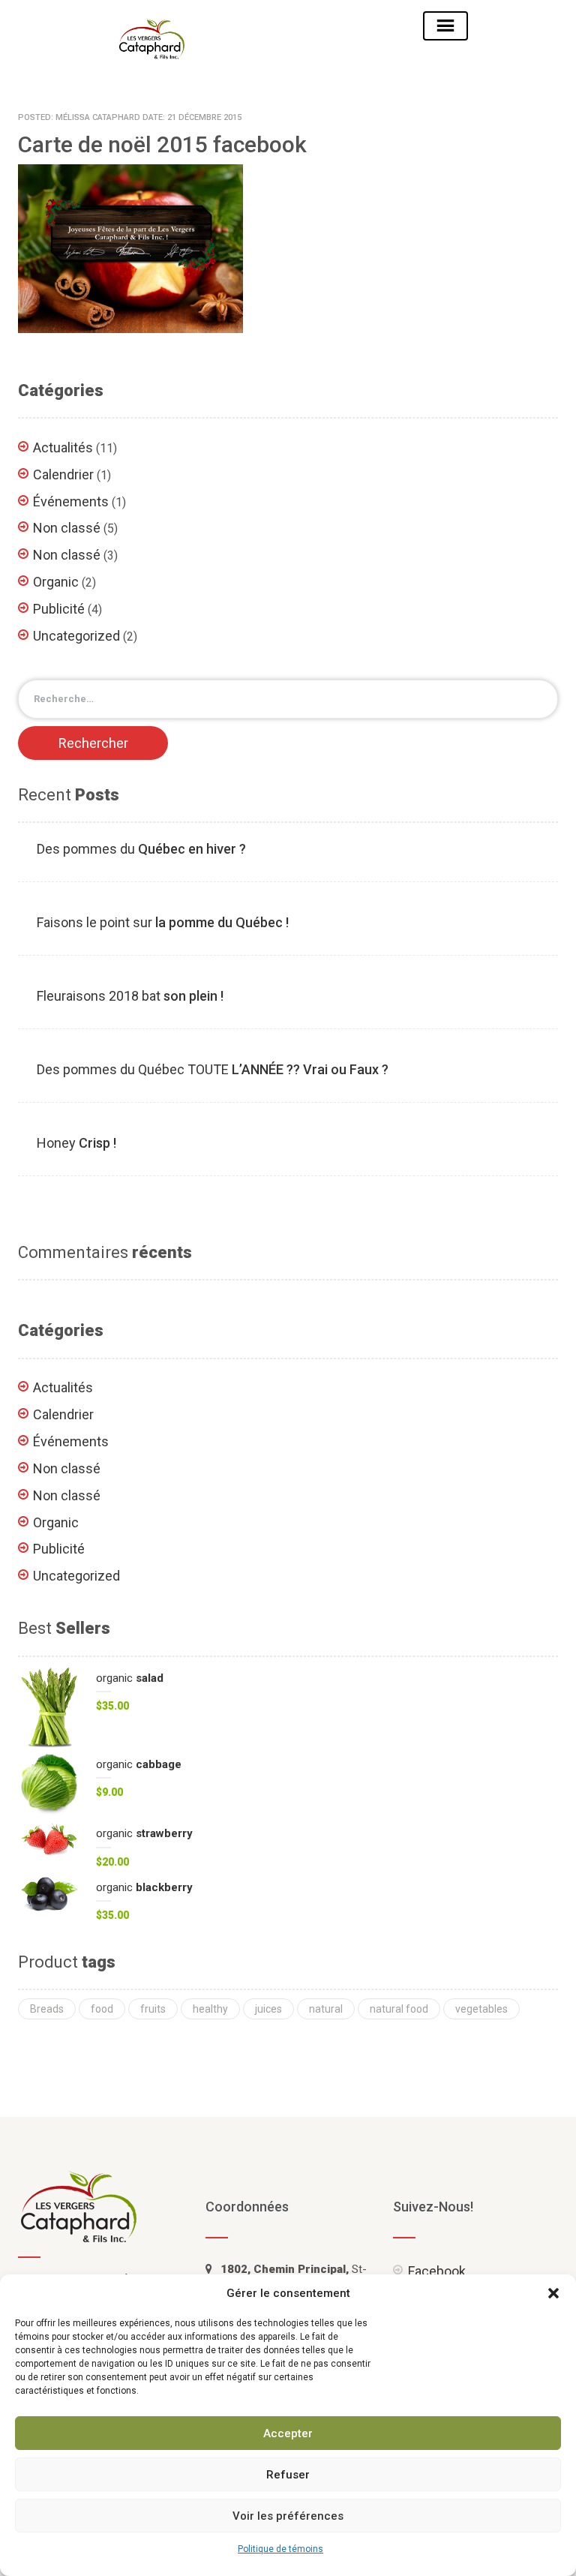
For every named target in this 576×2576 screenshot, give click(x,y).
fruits (153, 2009)
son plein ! (130, 996)
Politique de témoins (280, 2549)
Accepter (288, 2433)
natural (326, 2009)
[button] (553, 2293)
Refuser (288, 2475)
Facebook (437, 2271)
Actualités (63, 447)
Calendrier (63, 474)
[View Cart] (312, 26)
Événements (71, 501)
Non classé (67, 528)
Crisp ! (76, 1143)
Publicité (59, 609)
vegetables (481, 2009)
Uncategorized (76, 636)
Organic (56, 582)
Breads (47, 2009)
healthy (210, 2009)
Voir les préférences (288, 2516)
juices (268, 2009)
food (102, 2009)
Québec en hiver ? (141, 849)
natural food (399, 2009)
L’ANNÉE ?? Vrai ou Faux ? (213, 1069)
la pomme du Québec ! (163, 922)
